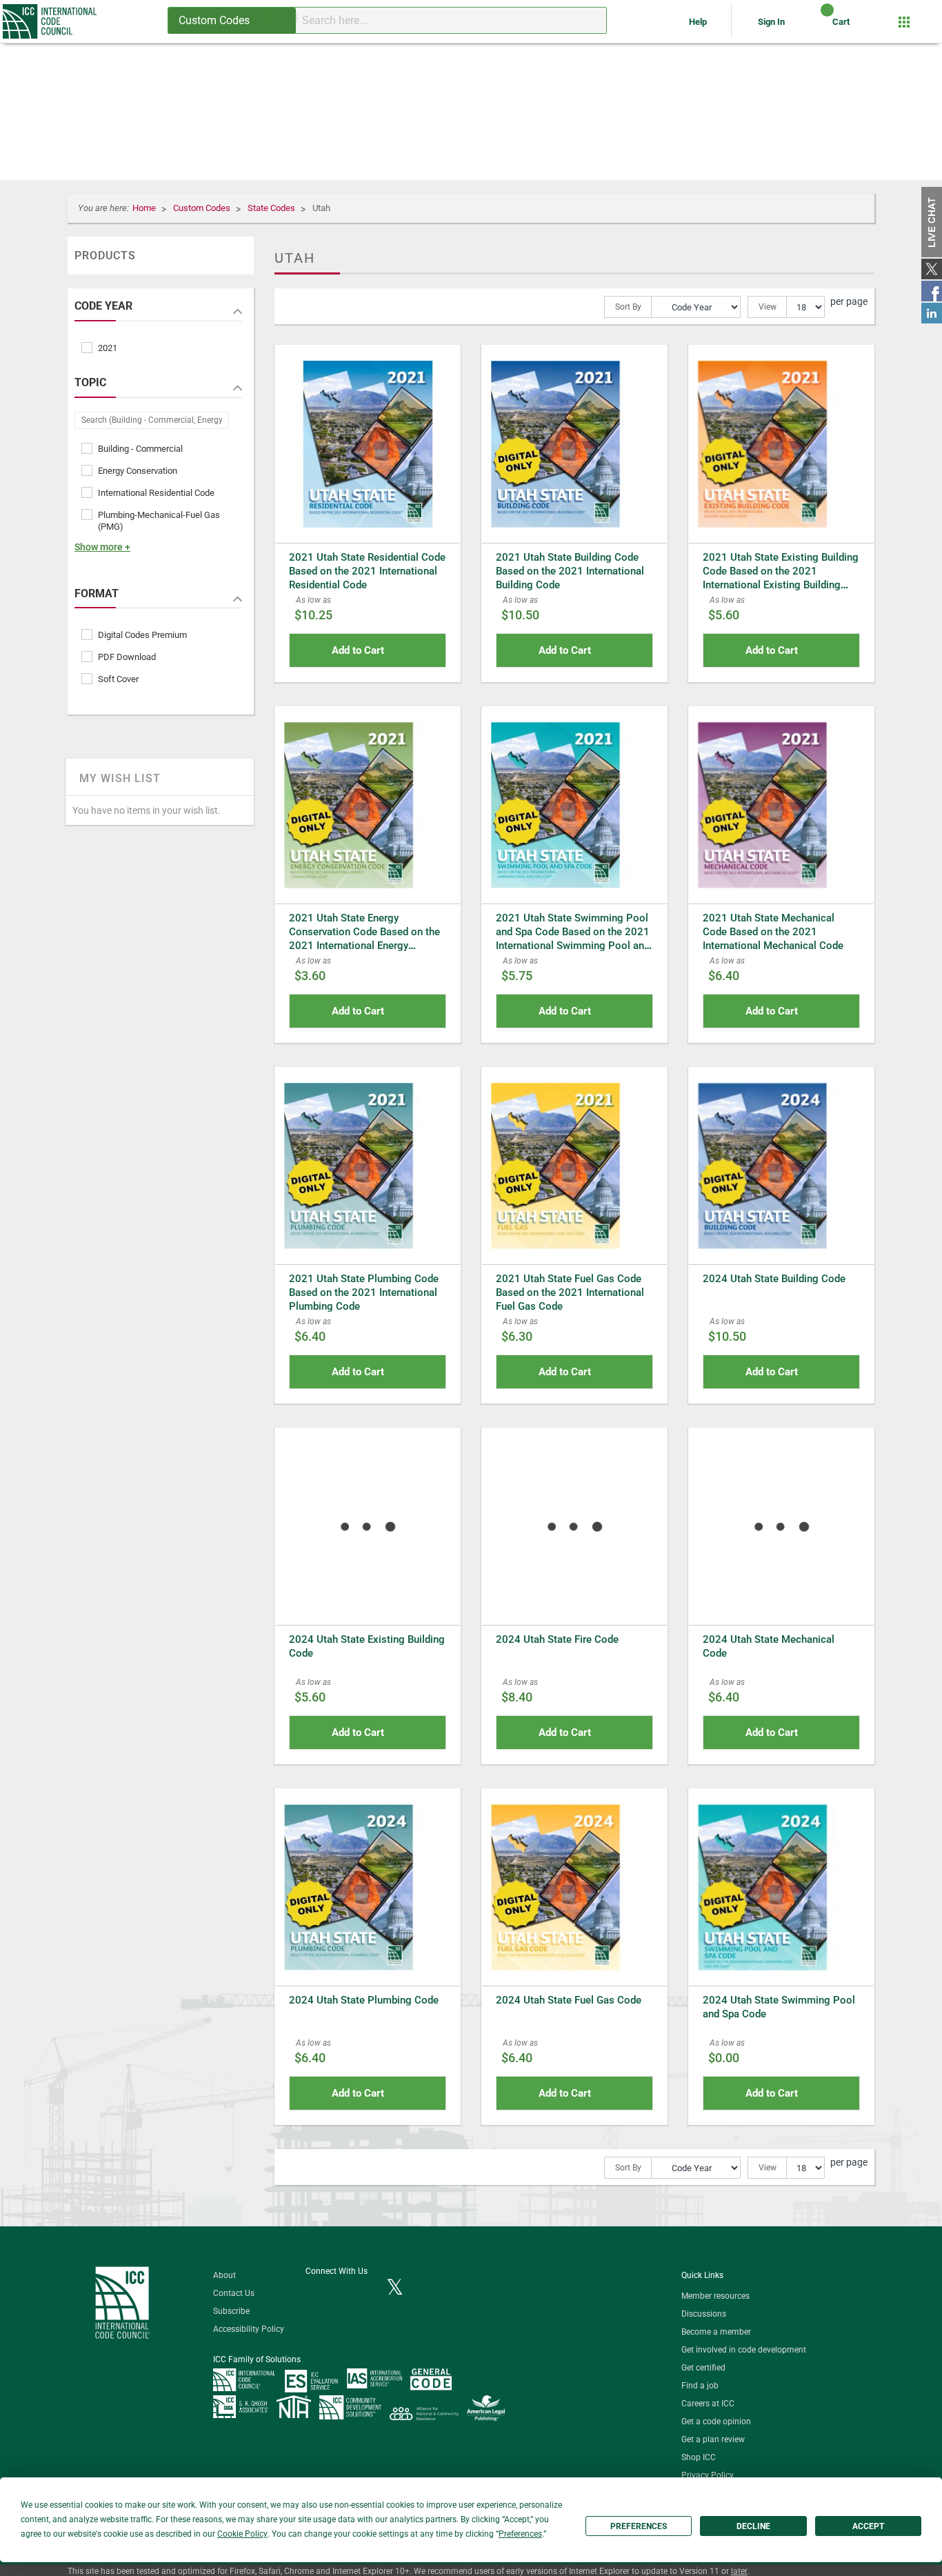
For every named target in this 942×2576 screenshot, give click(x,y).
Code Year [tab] (103, 306)
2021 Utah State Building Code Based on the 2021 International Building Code (570, 571)
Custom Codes (203, 208)
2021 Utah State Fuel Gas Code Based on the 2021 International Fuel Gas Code (570, 1292)
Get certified (703, 2368)
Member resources (715, 2296)
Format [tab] (97, 594)
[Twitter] (395, 2288)
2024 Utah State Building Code (774, 1279)
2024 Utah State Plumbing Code (364, 2000)
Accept (868, 2526)
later (739, 2571)
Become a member (716, 2332)
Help (699, 22)
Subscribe (231, 2311)
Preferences (639, 2526)
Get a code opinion (716, 2422)
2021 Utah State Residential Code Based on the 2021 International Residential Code (367, 571)
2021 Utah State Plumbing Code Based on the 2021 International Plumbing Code (364, 1292)
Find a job (700, 2386)
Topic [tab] (90, 383)
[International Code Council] (51, 21)
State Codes (272, 208)
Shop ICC (699, 2457)
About (224, 2275)
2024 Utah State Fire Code (557, 1639)
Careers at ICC (708, 2404)
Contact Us (234, 2293)
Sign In (771, 22)
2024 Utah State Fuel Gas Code (569, 2000)
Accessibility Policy (249, 2329)
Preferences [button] (520, 2534)
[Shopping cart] (815, 27)
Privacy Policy (708, 2475)
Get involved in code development (744, 2350)
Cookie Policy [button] (242, 2534)
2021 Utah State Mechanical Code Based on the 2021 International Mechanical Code (773, 932)
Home (145, 208)
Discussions (704, 2314)
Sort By (628, 307)
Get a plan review (713, 2439)
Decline (753, 2526)
